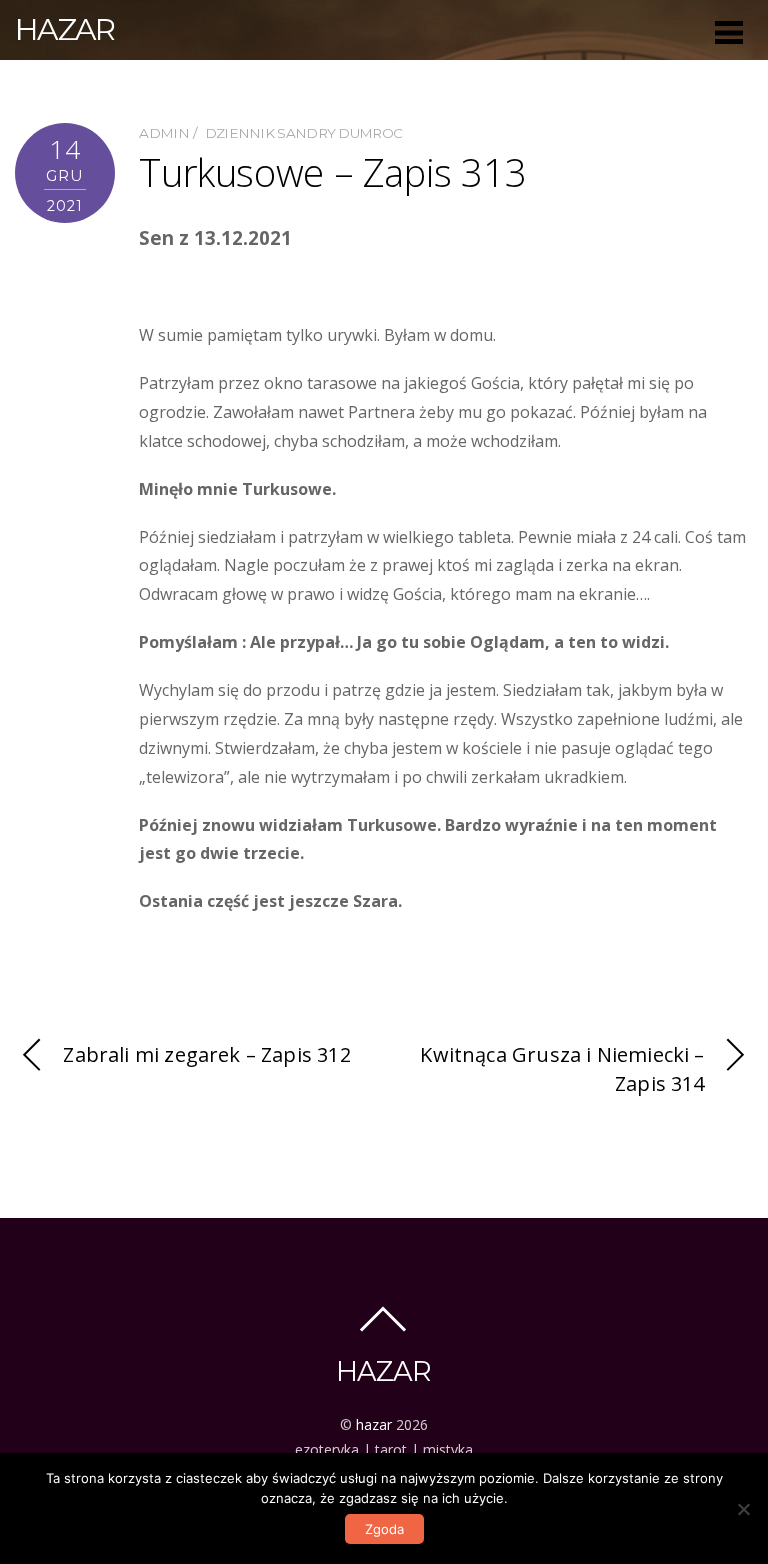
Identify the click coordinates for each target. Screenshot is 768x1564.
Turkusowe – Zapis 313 (332, 172)
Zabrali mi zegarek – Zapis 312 (206, 1054)
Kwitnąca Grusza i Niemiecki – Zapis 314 (562, 1069)
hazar (374, 1424)
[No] (743, 1509)
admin (164, 133)
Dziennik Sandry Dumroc (304, 133)
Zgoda (384, 1529)
